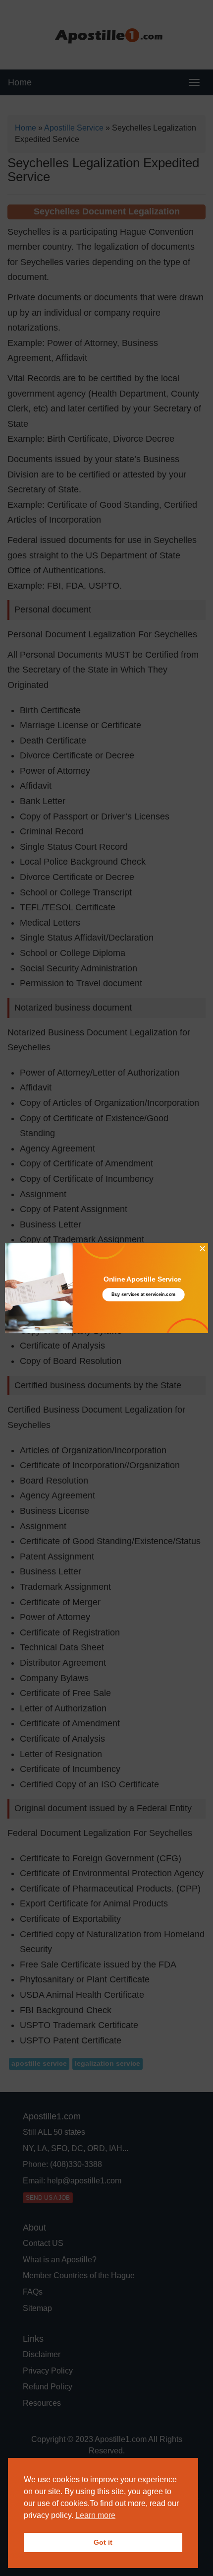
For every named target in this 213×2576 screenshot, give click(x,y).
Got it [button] (103, 2542)
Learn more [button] (95, 2515)
